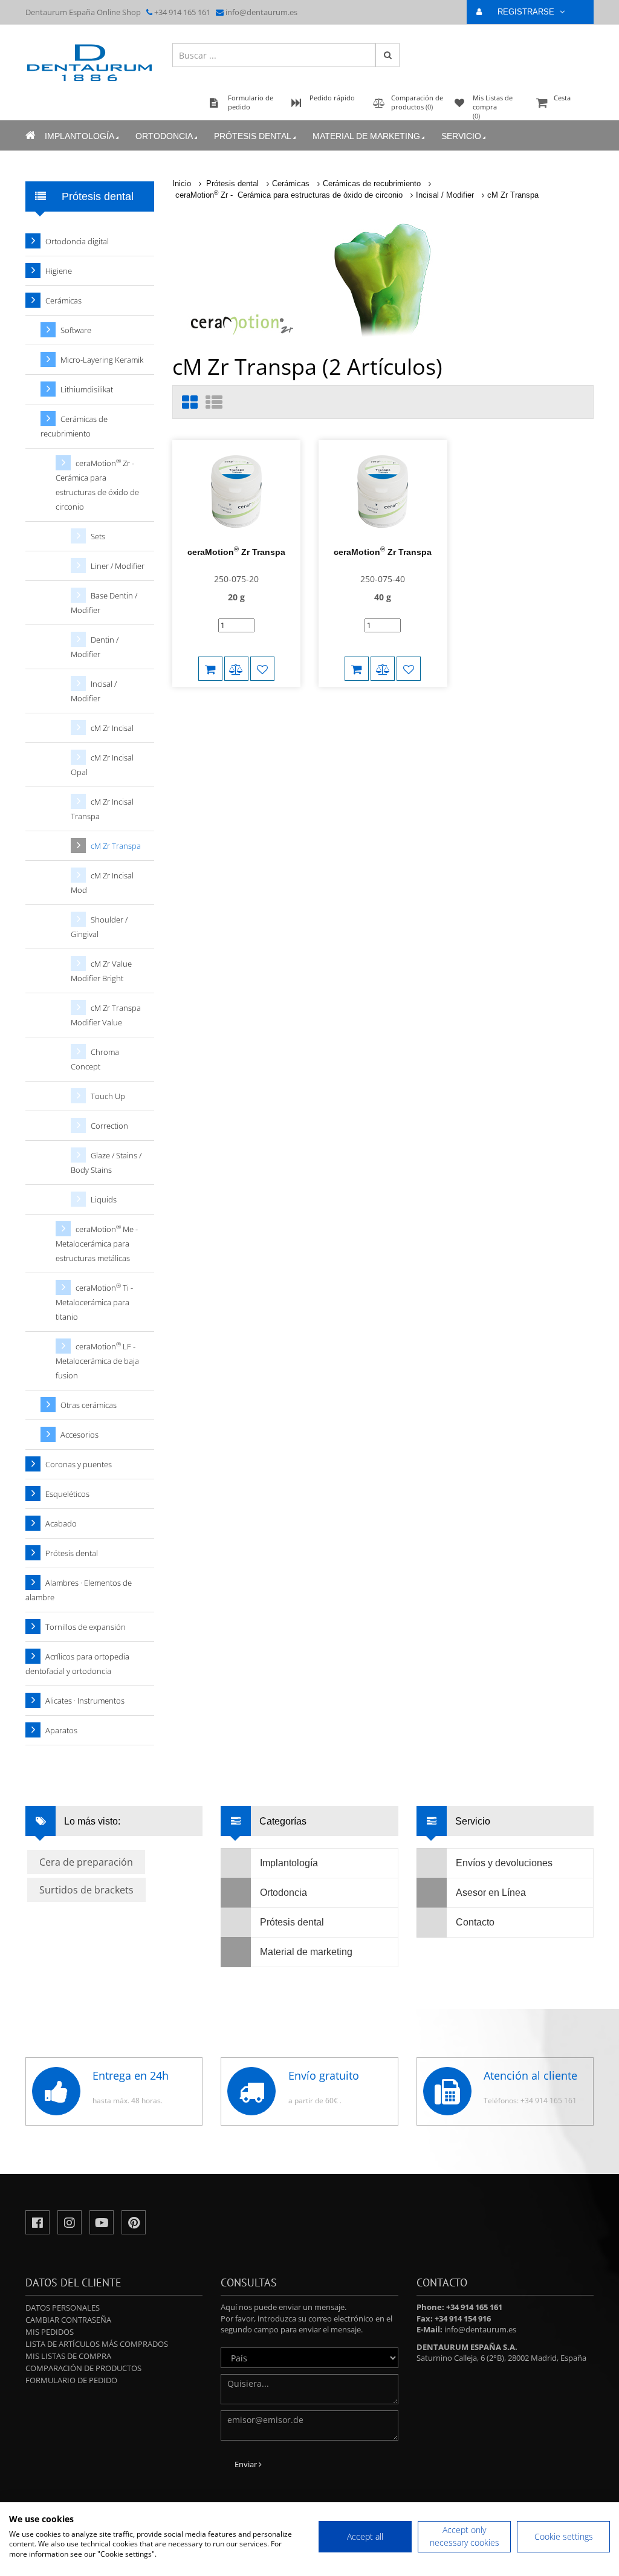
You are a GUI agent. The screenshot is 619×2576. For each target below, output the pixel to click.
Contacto (475, 1922)
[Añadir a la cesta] (210, 669)
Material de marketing (366, 136)
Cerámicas (291, 183)
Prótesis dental (253, 136)
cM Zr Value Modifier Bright (101, 971)
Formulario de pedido (71, 2380)
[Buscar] (387, 55)
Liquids (104, 1199)
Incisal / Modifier (445, 195)
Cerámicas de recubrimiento (372, 183)
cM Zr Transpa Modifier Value (106, 1015)
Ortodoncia (164, 136)
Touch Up (108, 1096)
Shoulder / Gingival (99, 927)
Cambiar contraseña (68, 2320)
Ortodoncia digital (77, 241)
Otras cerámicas (89, 1405)
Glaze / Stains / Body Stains (106, 1163)
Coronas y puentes (79, 1464)
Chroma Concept (95, 1059)
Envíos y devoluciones (504, 1863)
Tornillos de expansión (86, 1627)
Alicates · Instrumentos (85, 1701)
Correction (109, 1126)
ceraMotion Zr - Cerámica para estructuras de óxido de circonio (289, 195)
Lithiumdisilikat (87, 389)
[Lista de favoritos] (262, 669)
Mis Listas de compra (68, 2356)
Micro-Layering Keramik (102, 360)
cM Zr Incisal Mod (102, 883)
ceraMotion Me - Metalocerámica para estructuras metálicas (97, 1243)
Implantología (79, 136)
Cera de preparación (86, 1862)
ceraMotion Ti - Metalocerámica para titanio (94, 1302)
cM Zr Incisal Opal (102, 765)
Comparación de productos (83, 2368)
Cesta (562, 98)
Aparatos (61, 1730)
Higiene (59, 271)
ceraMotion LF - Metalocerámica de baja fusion (97, 1361)
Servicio (461, 136)
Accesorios (79, 1435)
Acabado (61, 1523)
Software (76, 330)
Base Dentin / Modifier (104, 603)
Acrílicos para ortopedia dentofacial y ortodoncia (77, 1664)
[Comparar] (236, 669)
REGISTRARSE (527, 12)
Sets (98, 536)
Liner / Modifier (118, 566)
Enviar (247, 2464)
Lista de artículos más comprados (97, 2344)
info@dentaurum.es (261, 12)
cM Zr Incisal (112, 728)
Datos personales (63, 2308)
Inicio (182, 183)
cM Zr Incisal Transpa (102, 809)
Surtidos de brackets (86, 1890)
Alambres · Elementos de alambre (79, 1590)
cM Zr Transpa (513, 195)
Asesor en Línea (491, 1893)
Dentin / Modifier (95, 647)
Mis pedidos (50, 2332)
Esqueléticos (67, 1494)
